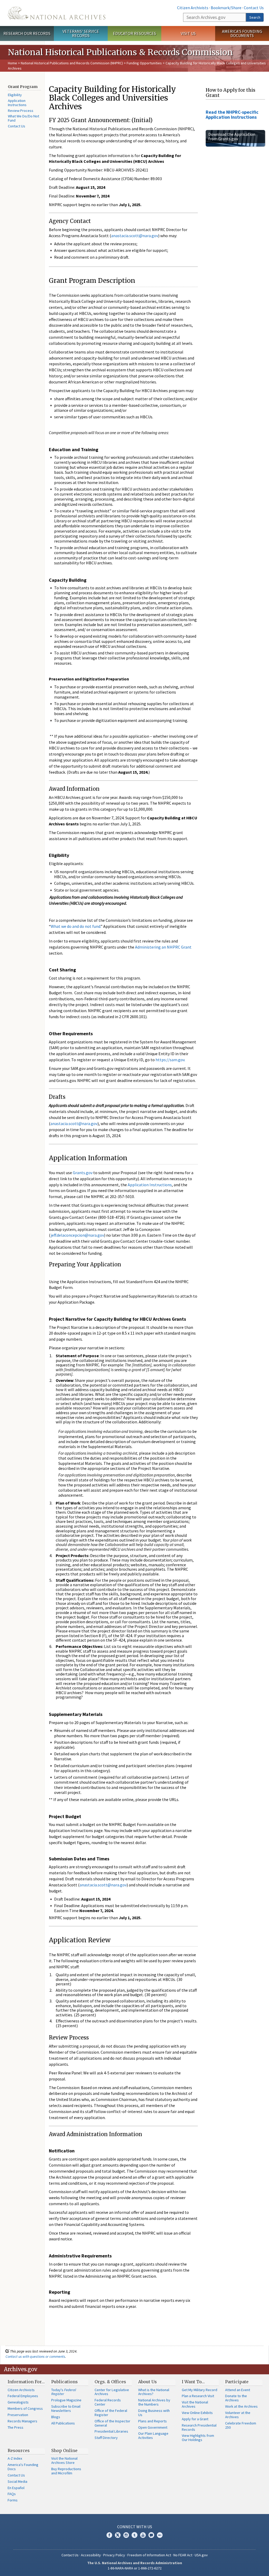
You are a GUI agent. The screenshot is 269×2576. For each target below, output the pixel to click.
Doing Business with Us (154, 2413)
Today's (64, 2392)
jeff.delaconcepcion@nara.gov (77, 1235)
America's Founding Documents (242, 33)
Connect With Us (135, 2527)
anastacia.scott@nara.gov (135, 236)
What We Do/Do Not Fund (24, 118)
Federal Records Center (108, 2402)
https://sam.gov (170, 1060)
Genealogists (18, 2402)
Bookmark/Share (226, 8)
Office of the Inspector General (112, 2423)
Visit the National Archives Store (64, 2460)
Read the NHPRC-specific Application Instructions (232, 115)
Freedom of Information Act (149, 2555)
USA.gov (201, 2555)
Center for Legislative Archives (112, 2392)
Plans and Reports (152, 2421)
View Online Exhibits (197, 2413)
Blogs (56, 2417)
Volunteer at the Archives (238, 2415)
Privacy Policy (114, 2555)
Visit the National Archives (195, 2404)
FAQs (12, 2494)
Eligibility (15, 95)
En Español (16, 2488)
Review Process (21, 111)
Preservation (18, 2415)
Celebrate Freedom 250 (241, 2425)
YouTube (143, 2535)
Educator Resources (134, 33)
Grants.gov (83, 1173)
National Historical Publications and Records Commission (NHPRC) (72, 63)
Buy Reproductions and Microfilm (66, 2471)
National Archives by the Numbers (154, 2402)
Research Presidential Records (199, 2427)
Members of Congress (25, 2408)
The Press (15, 2427)
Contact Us (254, 8)
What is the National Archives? (154, 2392)
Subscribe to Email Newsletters (66, 2408)
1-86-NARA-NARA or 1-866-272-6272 (135, 2568)
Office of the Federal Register (111, 2413)
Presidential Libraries (111, 2431)
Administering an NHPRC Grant (163, 947)
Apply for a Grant (195, 2419)
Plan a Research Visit (198, 2396)
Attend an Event (238, 2390)
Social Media (17, 2481)
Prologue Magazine (66, 2400)
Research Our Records (27, 33)
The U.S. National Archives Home (57, 13)
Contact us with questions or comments (35, 2356)
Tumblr (134, 2535)
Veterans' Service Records (81, 33)
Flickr (160, 2535)
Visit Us (188, 33)
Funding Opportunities (144, 63)
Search (255, 17)
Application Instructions (17, 103)
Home (12, 63)
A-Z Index (15, 2458)
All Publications (63, 2423)
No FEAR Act (183, 2555)
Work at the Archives (241, 2406)
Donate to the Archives (236, 2398)
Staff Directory (106, 2438)
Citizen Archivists (193, 8)
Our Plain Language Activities (153, 2436)
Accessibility (91, 2555)
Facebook (109, 2535)
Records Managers (22, 2421)
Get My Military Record (200, 2390)
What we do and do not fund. (76, 926)
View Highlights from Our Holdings (198, 2438)
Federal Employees (23, 2396)
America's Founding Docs (23, 2467)
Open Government (153, 2427)
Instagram (126, 2535)
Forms (13, 2500)
